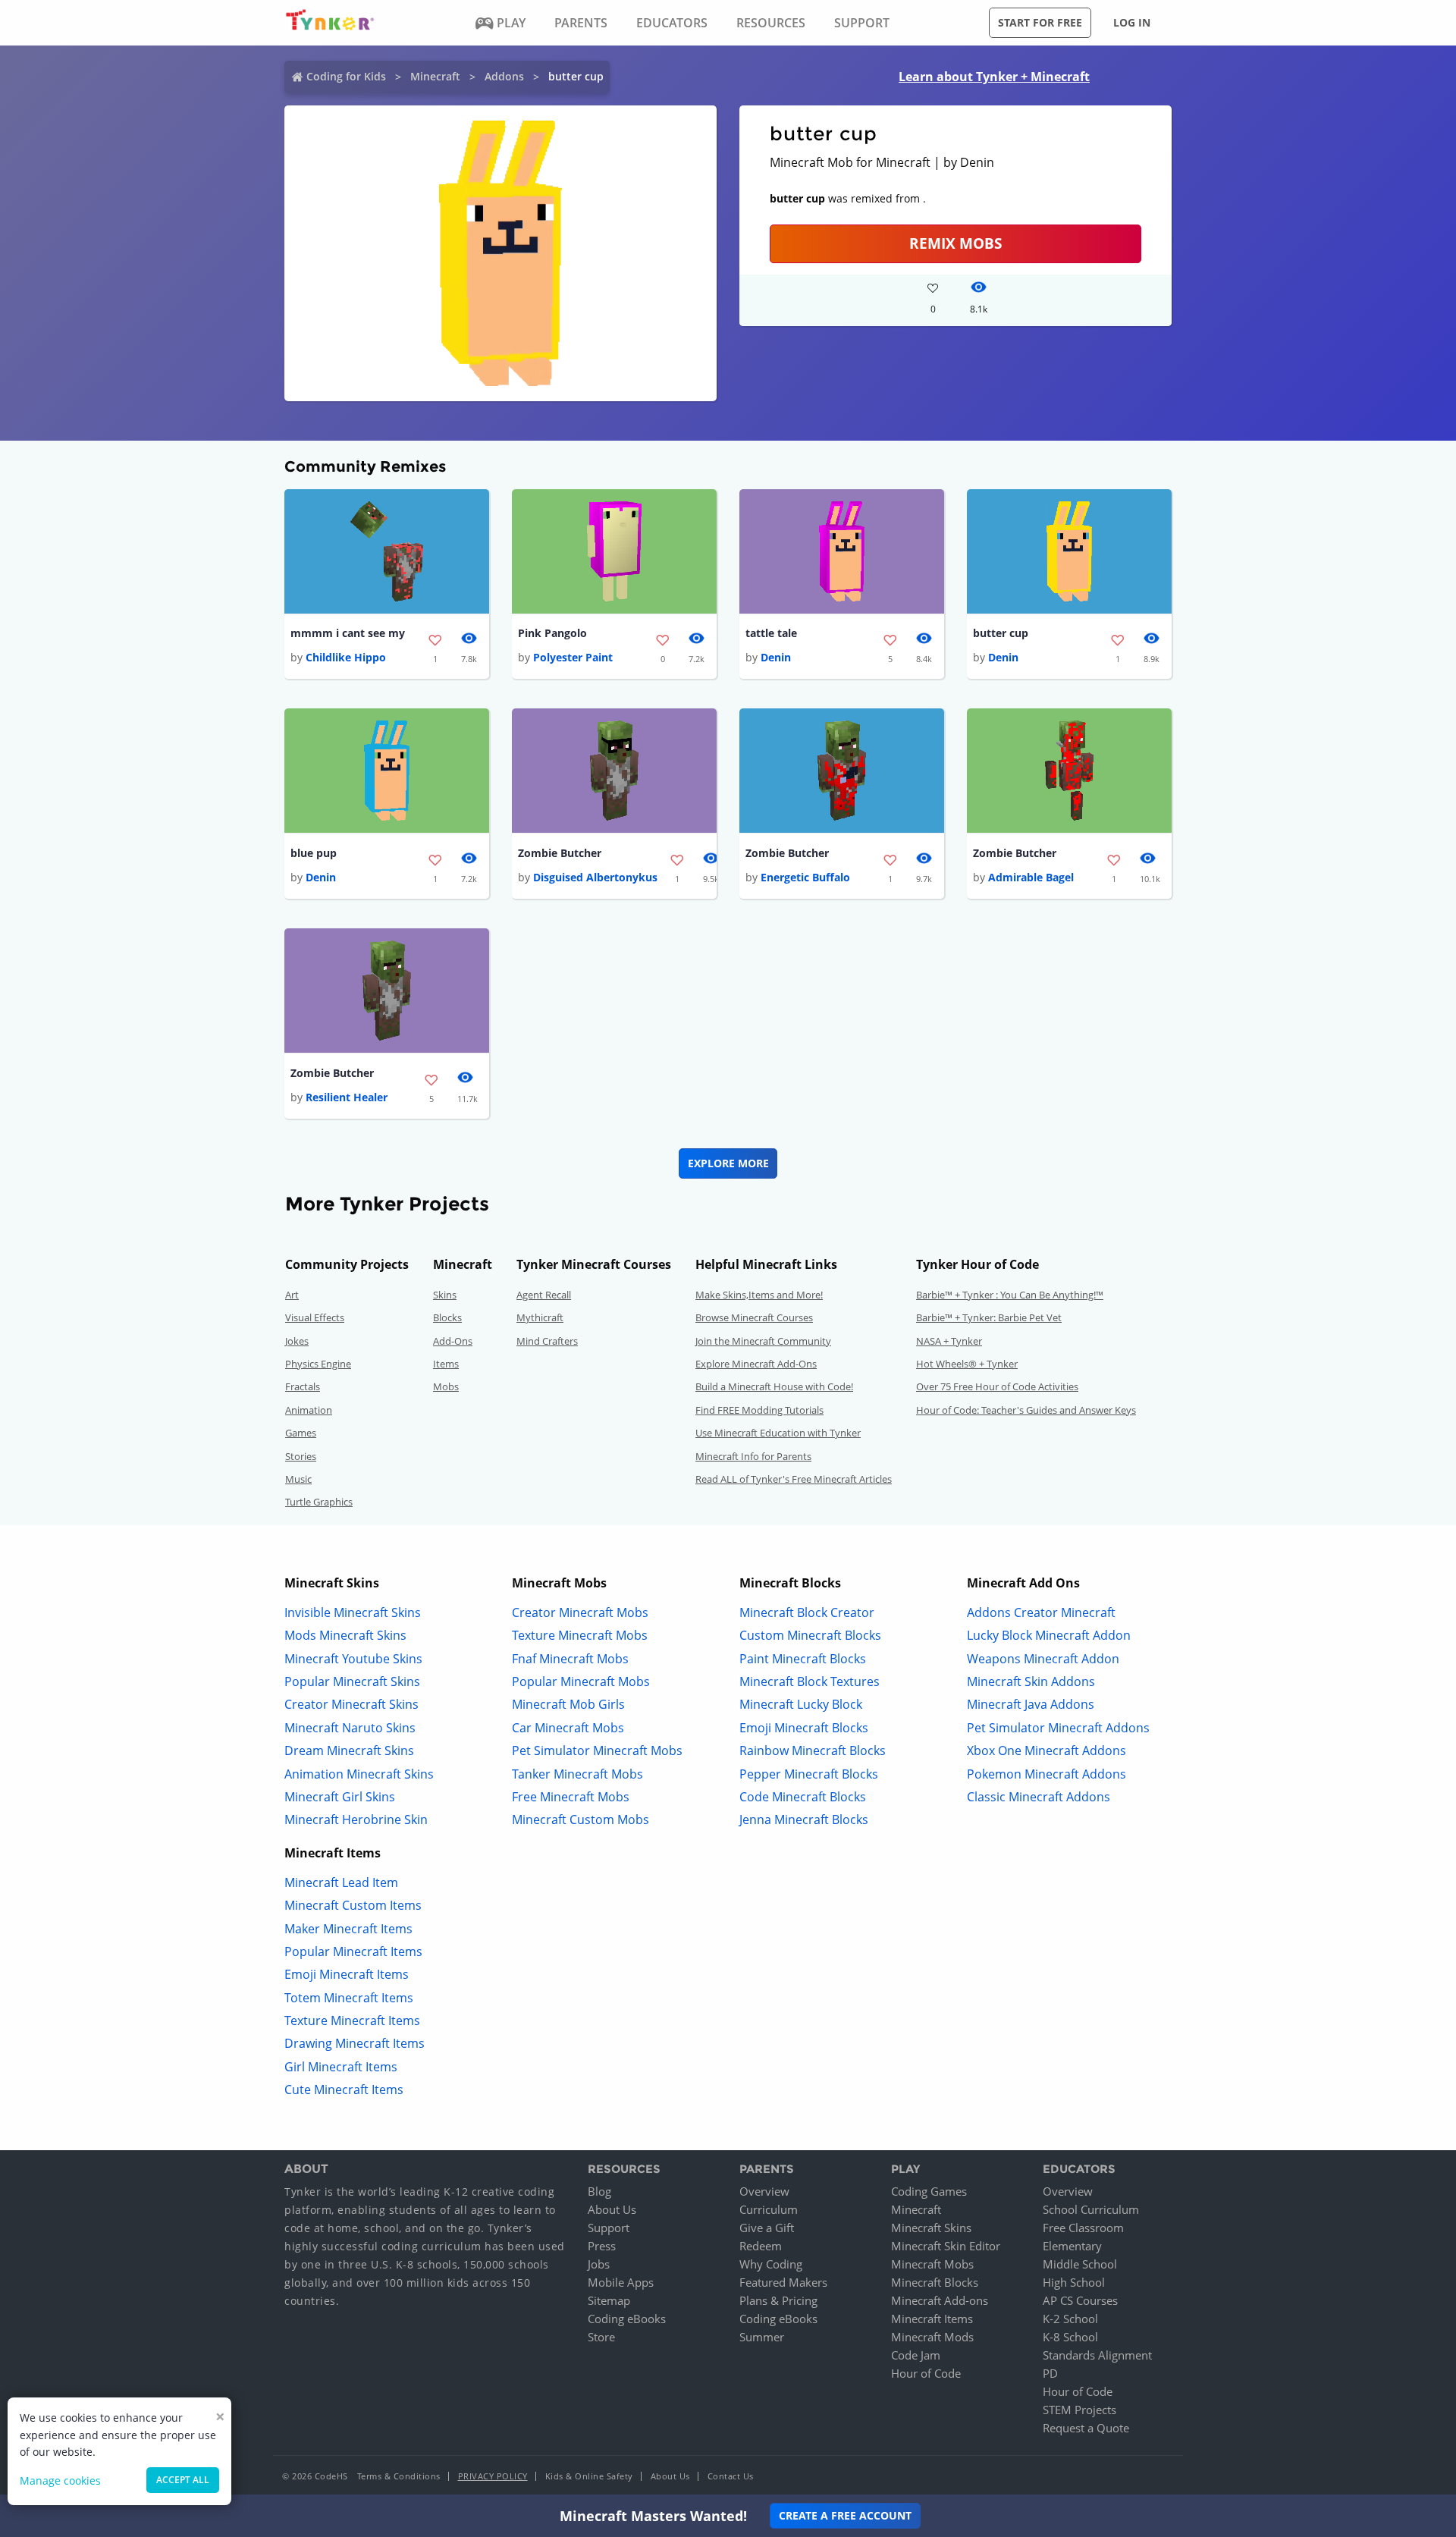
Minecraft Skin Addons (1031, 1681)
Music (298, 1479)
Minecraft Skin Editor (946, 2246)
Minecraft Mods (932, 2337)
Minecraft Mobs (932, 2264)
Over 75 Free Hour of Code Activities (997, 1386)
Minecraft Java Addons (1031, 1704)
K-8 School (1070, 2337)
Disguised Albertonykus (595, 877)
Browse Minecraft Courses (754, 1317)
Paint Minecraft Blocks (803, 1659)
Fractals (303, 1386)
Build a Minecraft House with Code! (774, 1386)
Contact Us (731, 2476)
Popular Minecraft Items (353, 1951)
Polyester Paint (573, 657)
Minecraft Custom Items (353, 1905)
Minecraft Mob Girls (568, 1704)
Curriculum (769, 2209)
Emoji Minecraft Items (347, 1974)
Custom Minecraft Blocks (810, 1635)
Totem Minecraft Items (349, 1998)
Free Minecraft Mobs (571, 1797)
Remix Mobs (955, 243)
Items (446, 1364)
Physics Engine (318, 1364)
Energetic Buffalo (805, 877)
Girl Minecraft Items (341, 2067)
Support (609, 2228)
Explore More (728, 1163)
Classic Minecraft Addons (1039, 1797)
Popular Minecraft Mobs (581, 1681)
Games (301, 1433)
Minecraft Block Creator (807, 1612)
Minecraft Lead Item (341, 1882)
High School (1074, 2282)
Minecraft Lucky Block (801, 1704)
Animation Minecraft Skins (359, 1774)
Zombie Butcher (560, 853)
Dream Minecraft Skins (349, 1750)
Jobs (599, 2264)
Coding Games (929, 2191)
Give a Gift (767, 2228)
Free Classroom (1083, 2228)
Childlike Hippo (346, 657)
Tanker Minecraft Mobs (577, 1774)
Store (601, 2337)
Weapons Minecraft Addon (1043, 1659)
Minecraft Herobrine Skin (356, 1820)
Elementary (1072, 2246)
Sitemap (609, 2300)
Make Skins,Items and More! (759, 1295)
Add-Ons (453, 1341)
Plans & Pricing (778, 2300)
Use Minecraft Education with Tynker (778, 1433)
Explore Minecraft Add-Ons (756, 1364)
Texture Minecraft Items (352, 2020)
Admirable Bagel (1031, 877)
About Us (612, 2209)
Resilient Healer (347, 1097)
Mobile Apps (621, 2282)
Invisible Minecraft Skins (353, 1612)
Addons (504, 76)
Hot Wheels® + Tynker (967, 1364)
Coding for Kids (346, 76)
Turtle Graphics (319, 1502)
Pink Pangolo (552, 633)
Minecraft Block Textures (810, 1681)
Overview (764, 2191)
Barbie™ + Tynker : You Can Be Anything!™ (1010, 1295)
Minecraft (435, 76)
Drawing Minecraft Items (355, 2043)
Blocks (447, 1317)
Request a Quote (1086, 2428)
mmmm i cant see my (348, 633)
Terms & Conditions (399, 2476)
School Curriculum (1091, 2209)
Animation (309, 1410)
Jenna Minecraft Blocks (804, 1820)
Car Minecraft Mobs (568, 1728)
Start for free (1040, 22)
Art (292, 1295)
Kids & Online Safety (589, 2476)
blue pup (314, 853)
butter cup (1001, 633)
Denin (776, 657)
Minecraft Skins (931, 2228)
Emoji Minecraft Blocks (804, 1728)
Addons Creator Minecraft (1041, 1612)
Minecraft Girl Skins (340, 1797)
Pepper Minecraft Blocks (809, 1774)
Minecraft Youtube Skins (353, 1659)
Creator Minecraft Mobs (580, 1612)
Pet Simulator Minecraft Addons (1058, 1728)
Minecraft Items (932, 2319)
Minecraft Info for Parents (753, 1456)
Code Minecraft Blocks (803, 1797)
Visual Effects (315, 1317)
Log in (1132, 22)
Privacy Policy (493, 2476)
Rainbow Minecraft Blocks (813, 1750)
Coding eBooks (627, 2319)
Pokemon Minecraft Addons (1046, 1774)
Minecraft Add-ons (940, 2300)
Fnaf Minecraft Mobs (570, 1659)
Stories (301, 1456)
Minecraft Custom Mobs (581, 1820)
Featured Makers (783, 2282)
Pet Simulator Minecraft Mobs (597, 1750)
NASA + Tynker (949, 1341)
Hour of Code (926, 2373)
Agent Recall (544, 1295)
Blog (599, 2191)
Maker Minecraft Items (348, 1929)
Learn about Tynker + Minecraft (994, 77)
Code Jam (916, 2355)
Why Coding (771, 2264)
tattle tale (771, 633)
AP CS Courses (1080, 2300)
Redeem (761, 2246)
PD (1050, 2373)
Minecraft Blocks (935, 2282)
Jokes (297, 1341)
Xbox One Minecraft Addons (1046, 1750)
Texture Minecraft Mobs (580, 1635)
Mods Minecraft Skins (345, 1635)
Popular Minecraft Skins (352, 1681)
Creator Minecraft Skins (351, 1704)
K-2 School (1070, 2319)
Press (602, 2246)
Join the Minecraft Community (763, 1341)
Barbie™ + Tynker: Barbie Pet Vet (989, 1317)
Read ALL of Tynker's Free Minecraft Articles (794, 1479)
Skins (445, 1295)
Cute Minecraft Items (344, 2090)
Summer (762, 2337)
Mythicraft (540, 1317)
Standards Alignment (1097, 2355)
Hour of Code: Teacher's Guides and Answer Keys (1026, 1410)
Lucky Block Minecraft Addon (1049, 1635)
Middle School (1080, 2264)
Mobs (446, 1386)
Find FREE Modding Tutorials (759, 1410)
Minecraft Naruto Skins (350, 1728)
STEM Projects (1079, 2410)
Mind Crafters (547, 1341)
